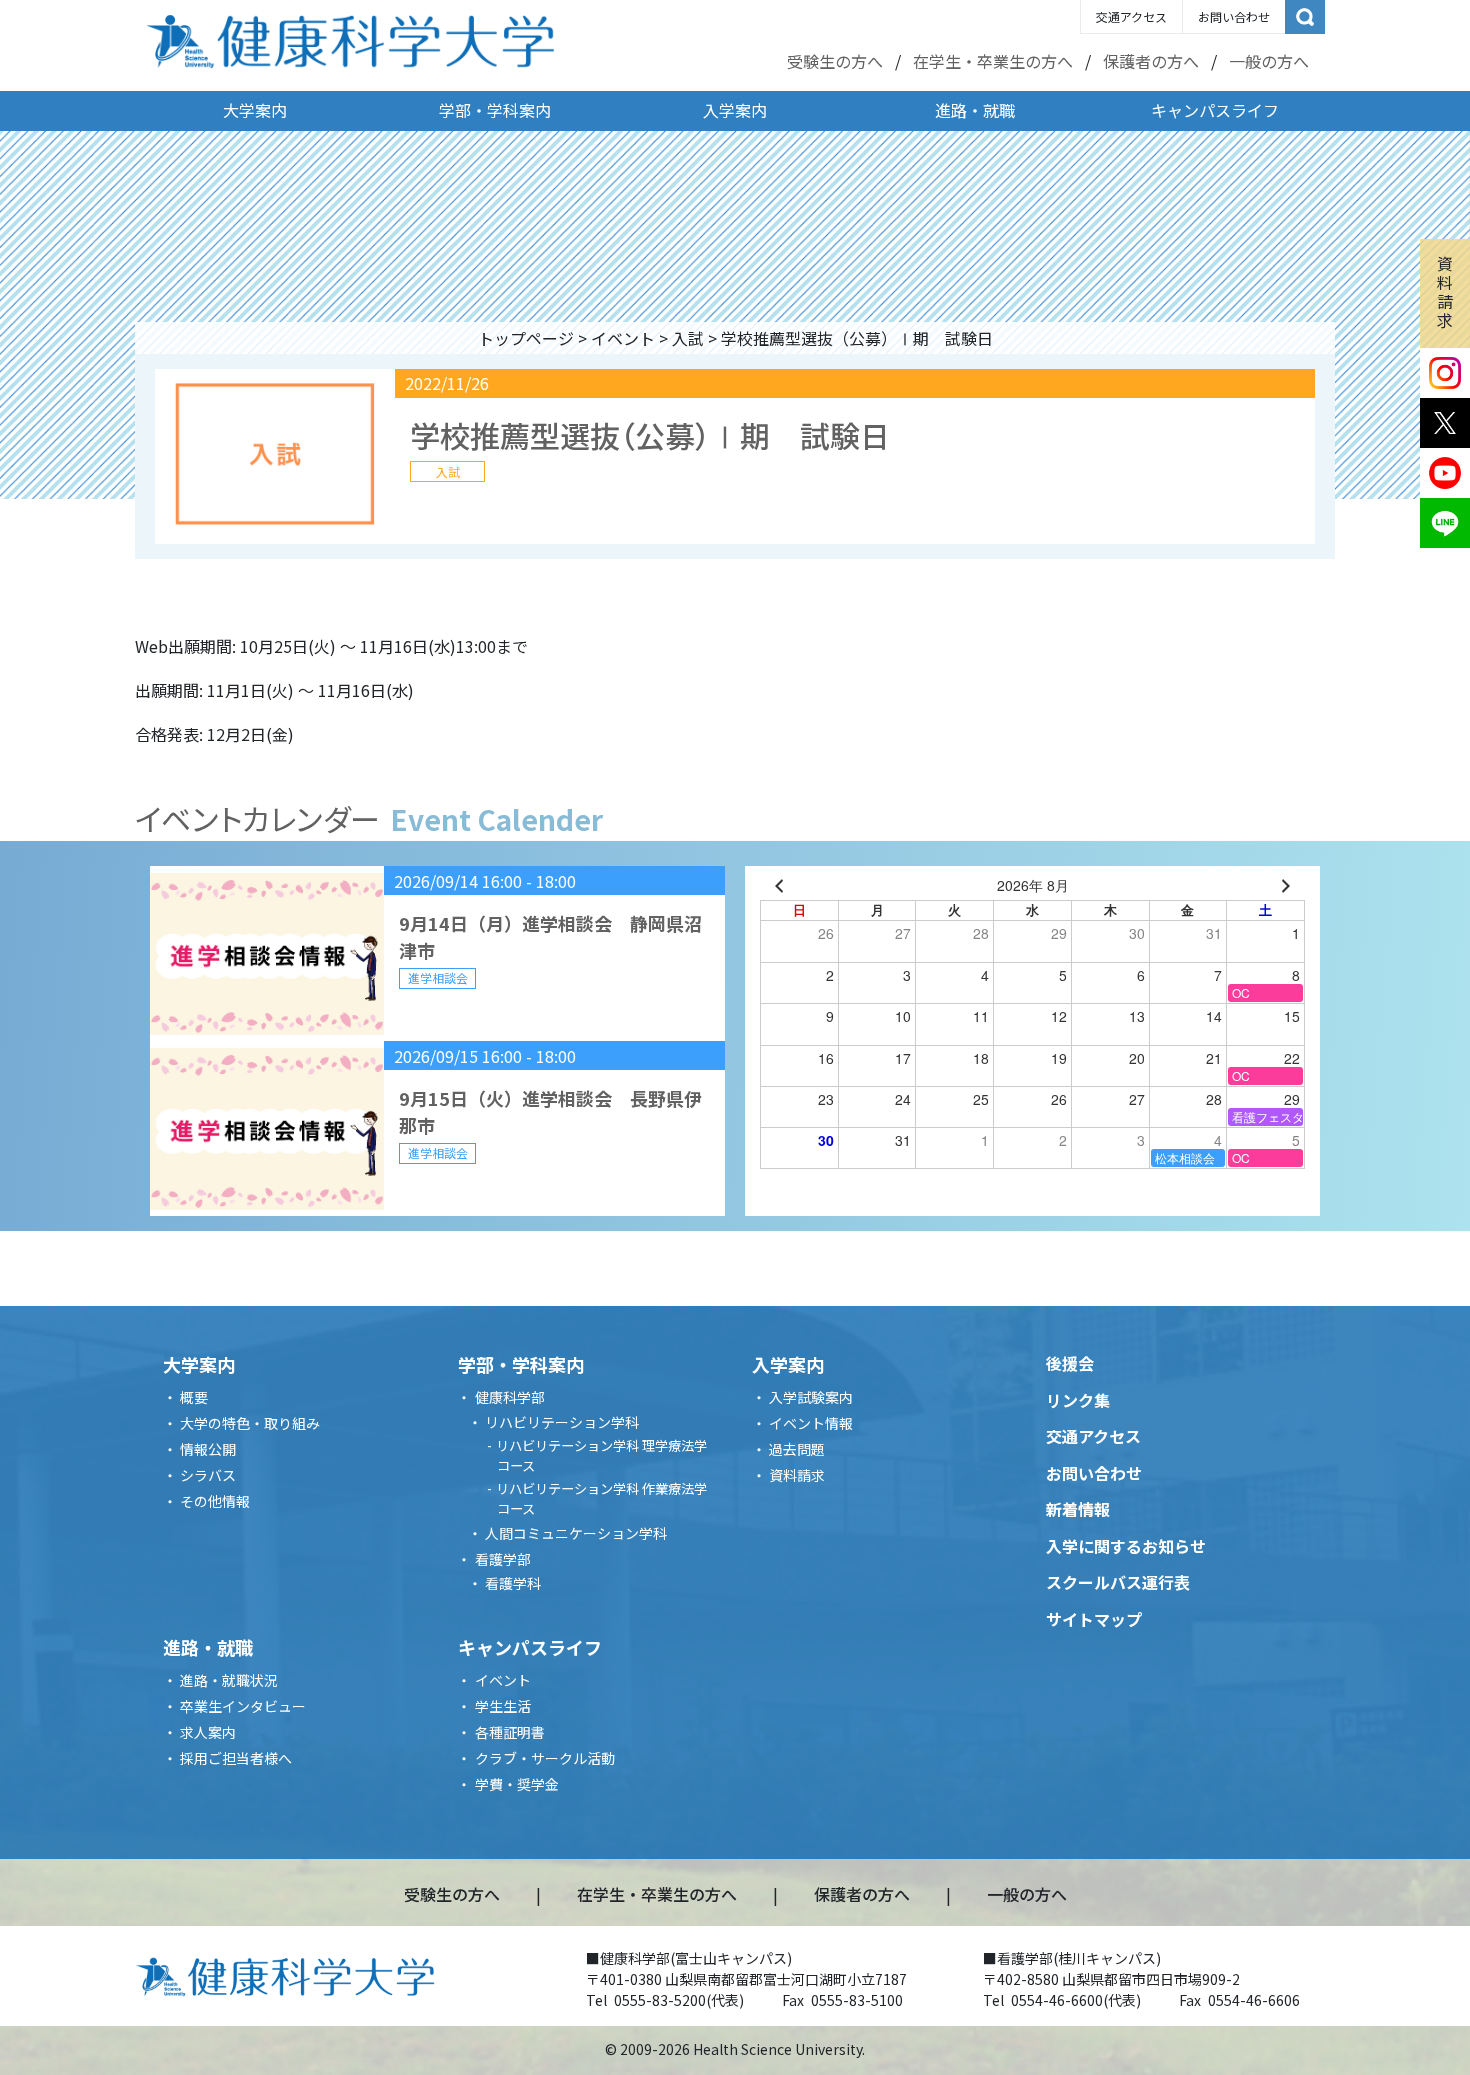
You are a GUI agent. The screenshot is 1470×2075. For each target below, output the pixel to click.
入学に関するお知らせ (1126, 1546)
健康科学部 (510, 1397)
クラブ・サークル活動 (545, 1758)
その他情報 (215, 1501)
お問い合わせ (1234, 16)
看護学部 (503, 1559)
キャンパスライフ (1215, 110)
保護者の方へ (1151, 61)
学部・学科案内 (495, 110)
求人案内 (208, 1732)
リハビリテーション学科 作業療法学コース (601, 1498)
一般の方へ (1269, 61)
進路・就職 (975, 110)
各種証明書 (510, 1732)
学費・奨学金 (517, 1784)
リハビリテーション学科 (562, 1422)
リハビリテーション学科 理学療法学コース (601, 1455)
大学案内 (255, 110)
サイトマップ (1094, 1619)
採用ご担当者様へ (236, 1758)
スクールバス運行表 (1118, 1582)
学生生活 (503, 1706)
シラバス (208, 1475)
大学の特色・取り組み (250, 1423)
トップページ (526, 338)
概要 (194, 1397)
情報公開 (208, 1449)
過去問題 (797, 1449)
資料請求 (1445, 292)
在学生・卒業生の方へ (993, 61)
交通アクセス (1131, 16)
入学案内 (735, 110)
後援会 (1070, 1363)
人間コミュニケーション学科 (576, 1533)
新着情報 (1078, 1509)
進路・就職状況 (229, 1680)
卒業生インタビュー (243, 1706)
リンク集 (1078, 1400)
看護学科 (513, 1583)
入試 (688, 338)
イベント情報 (811, 1423)
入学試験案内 (811, 1397)
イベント (623, 338)
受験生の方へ (835, 61)
